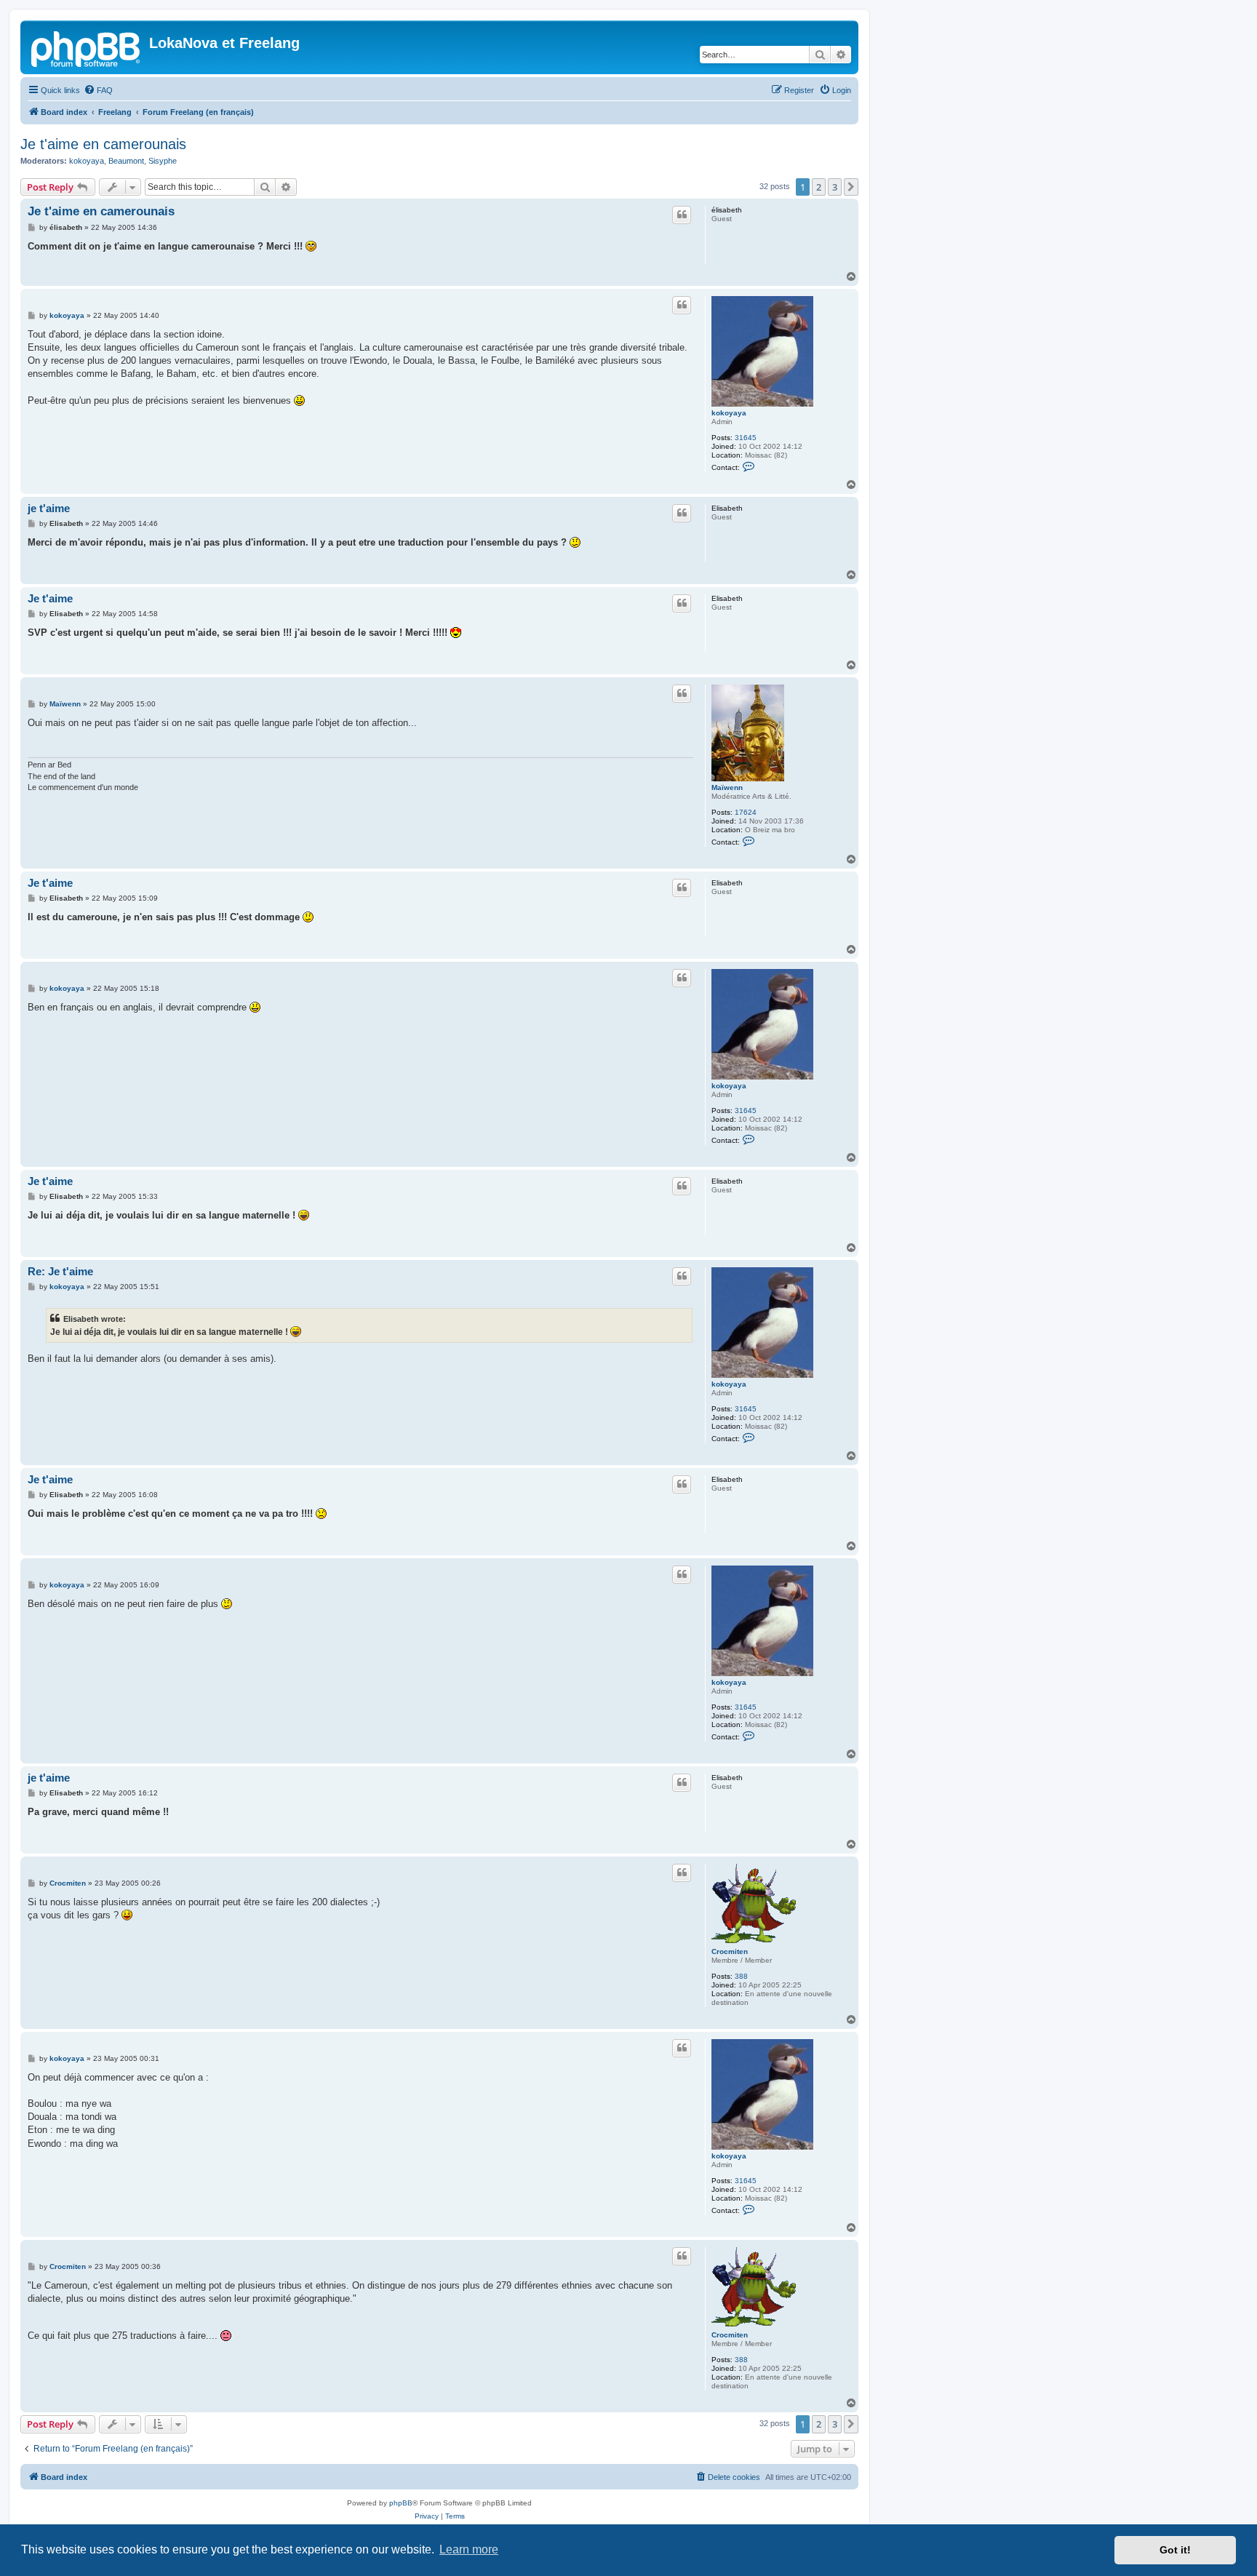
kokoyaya (87, 161)
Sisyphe (163, 161)
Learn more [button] (469, 2549)
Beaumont (126, 161)
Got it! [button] (1175, 2550)
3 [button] (835, 187)
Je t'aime (50, 598)
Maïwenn (727, 787)
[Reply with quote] (682, 215)
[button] (851, 187)
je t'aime (49, 508)
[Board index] (87, 47)
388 (741, 1976)
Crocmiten (730, 1951)
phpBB (401, 2503)
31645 (746, 438)
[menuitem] (98, 90)
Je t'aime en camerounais (103, 144)
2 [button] (819, 187)
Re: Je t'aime (60, 1271)
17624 (746, 812)
